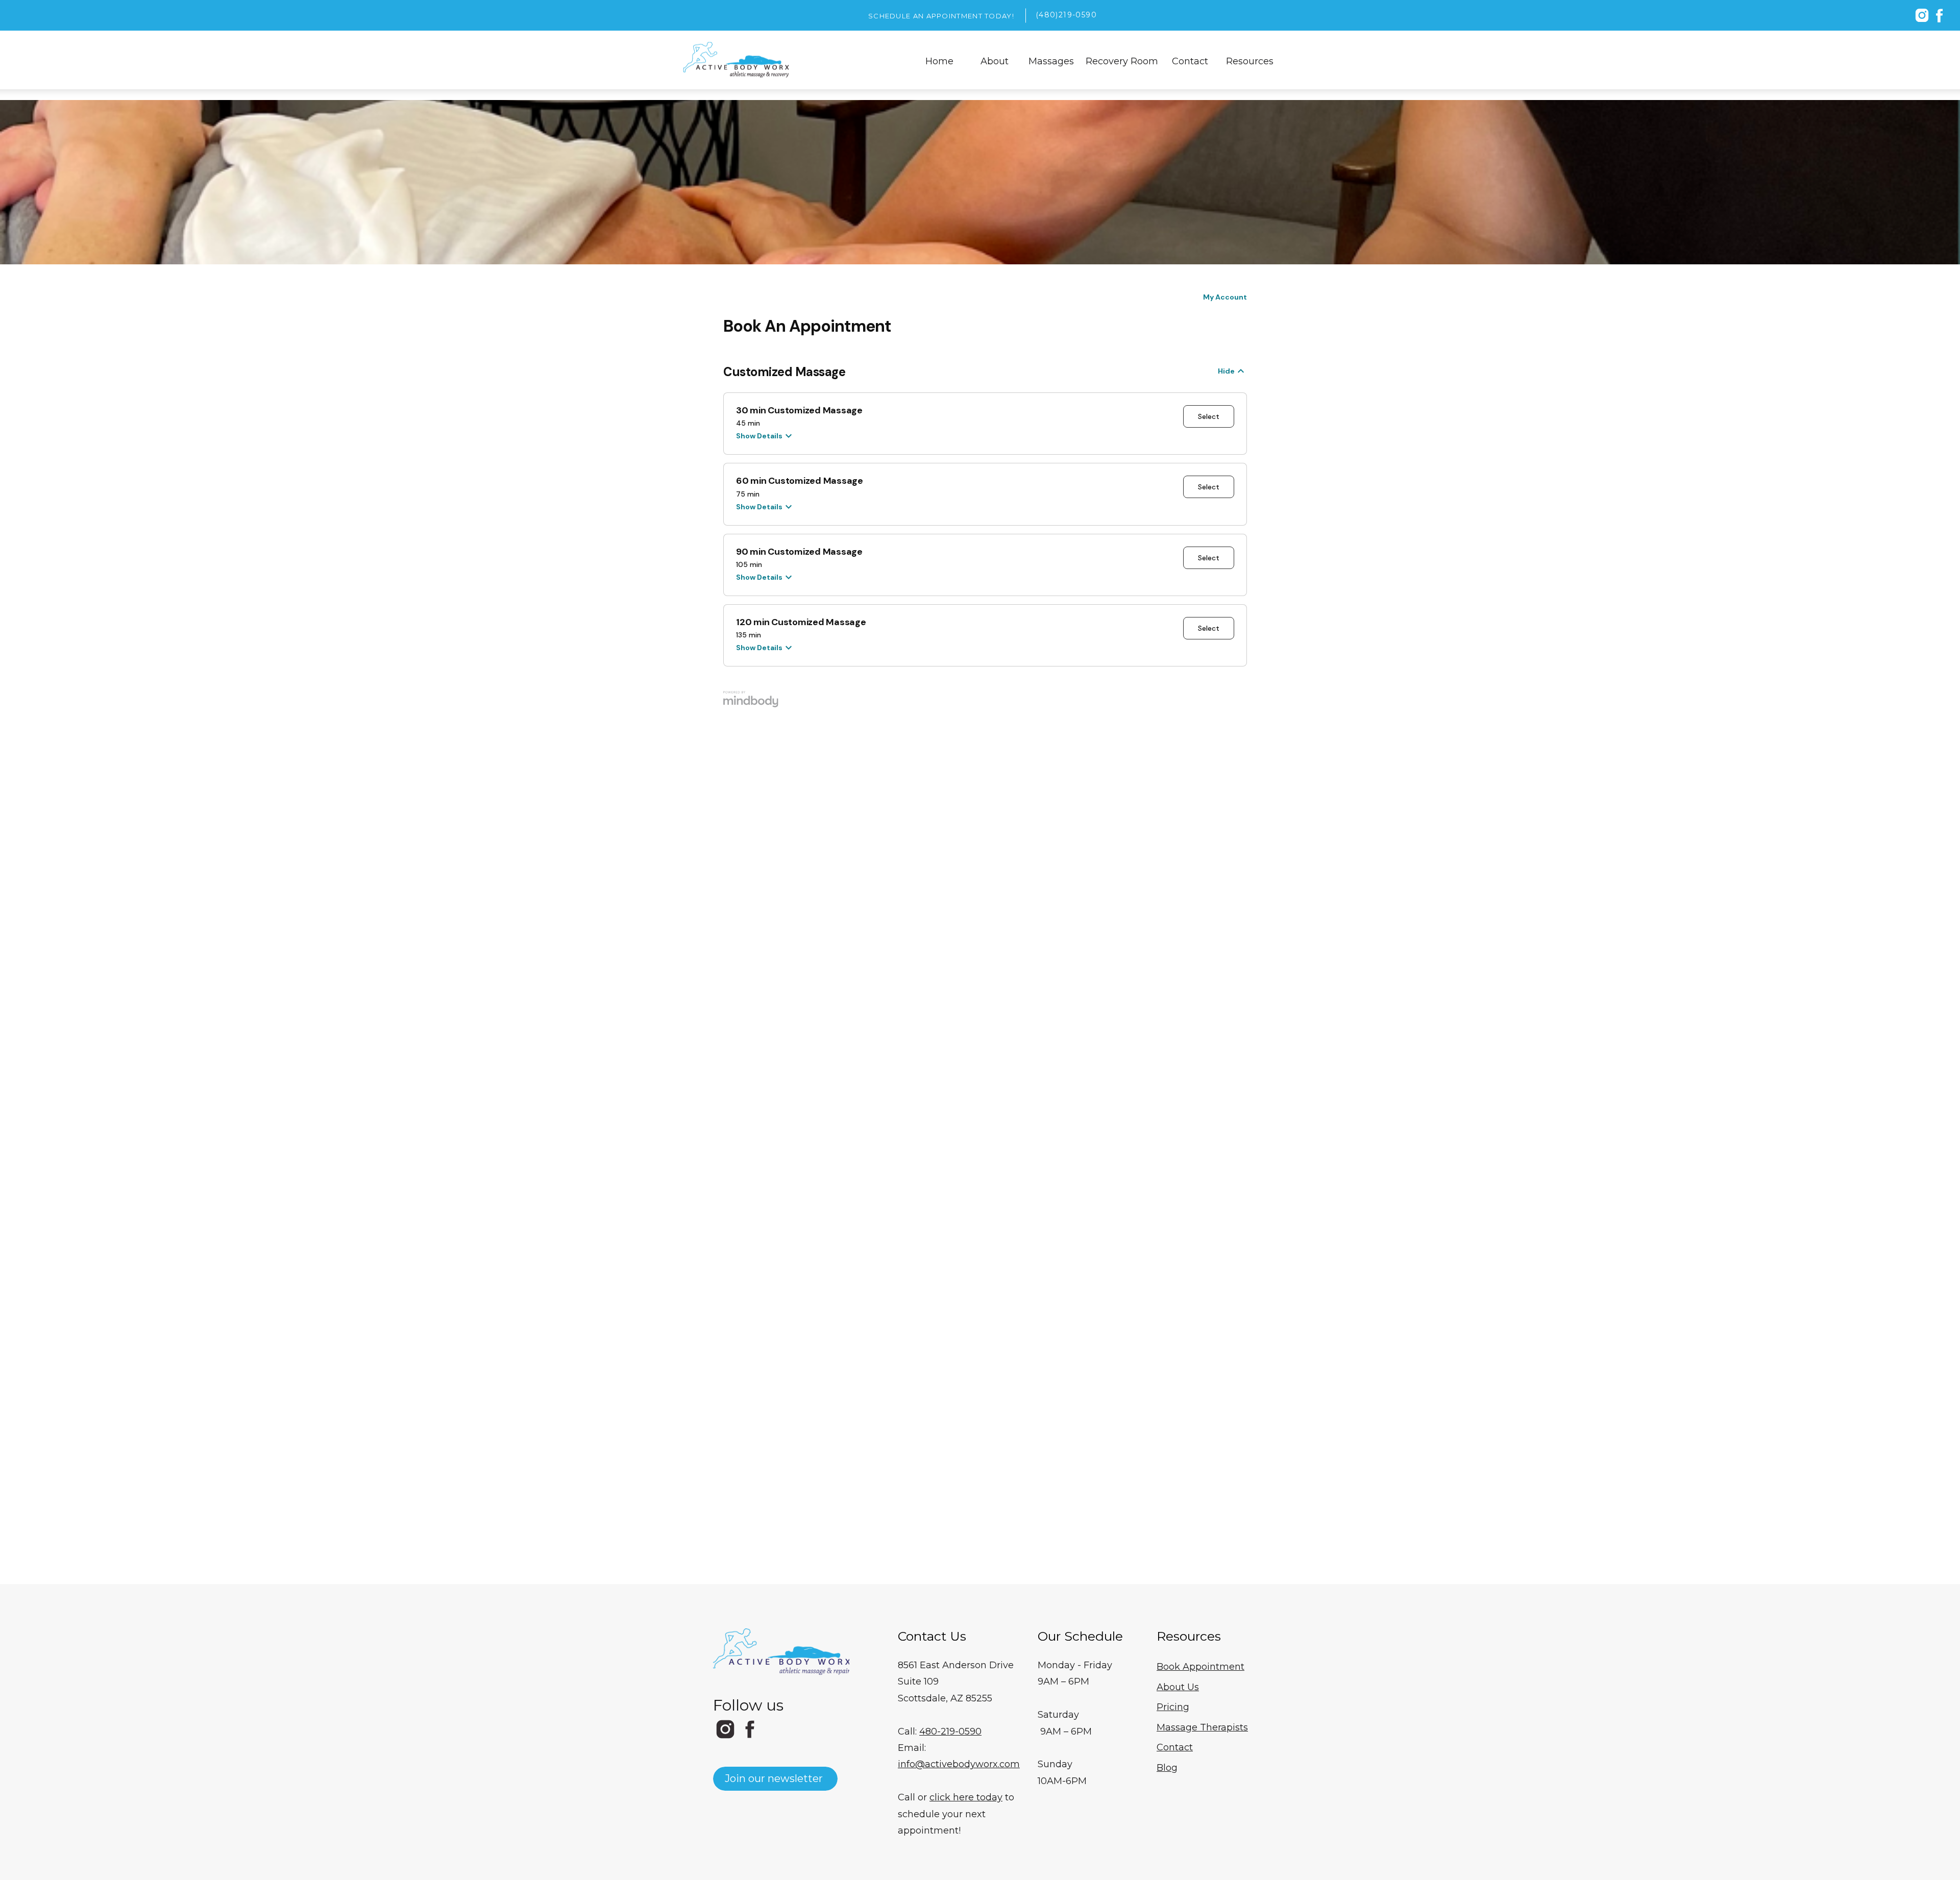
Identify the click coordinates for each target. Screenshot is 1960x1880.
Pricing (1173, 1707)
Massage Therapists (1202, 1727)
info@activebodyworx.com (959, 1764)
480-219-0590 (950, 1731)
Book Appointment (1200, 1667)
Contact (1175, 1747)
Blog (1167, 1768)
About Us (1178, 1687)
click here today (966, 1797)
